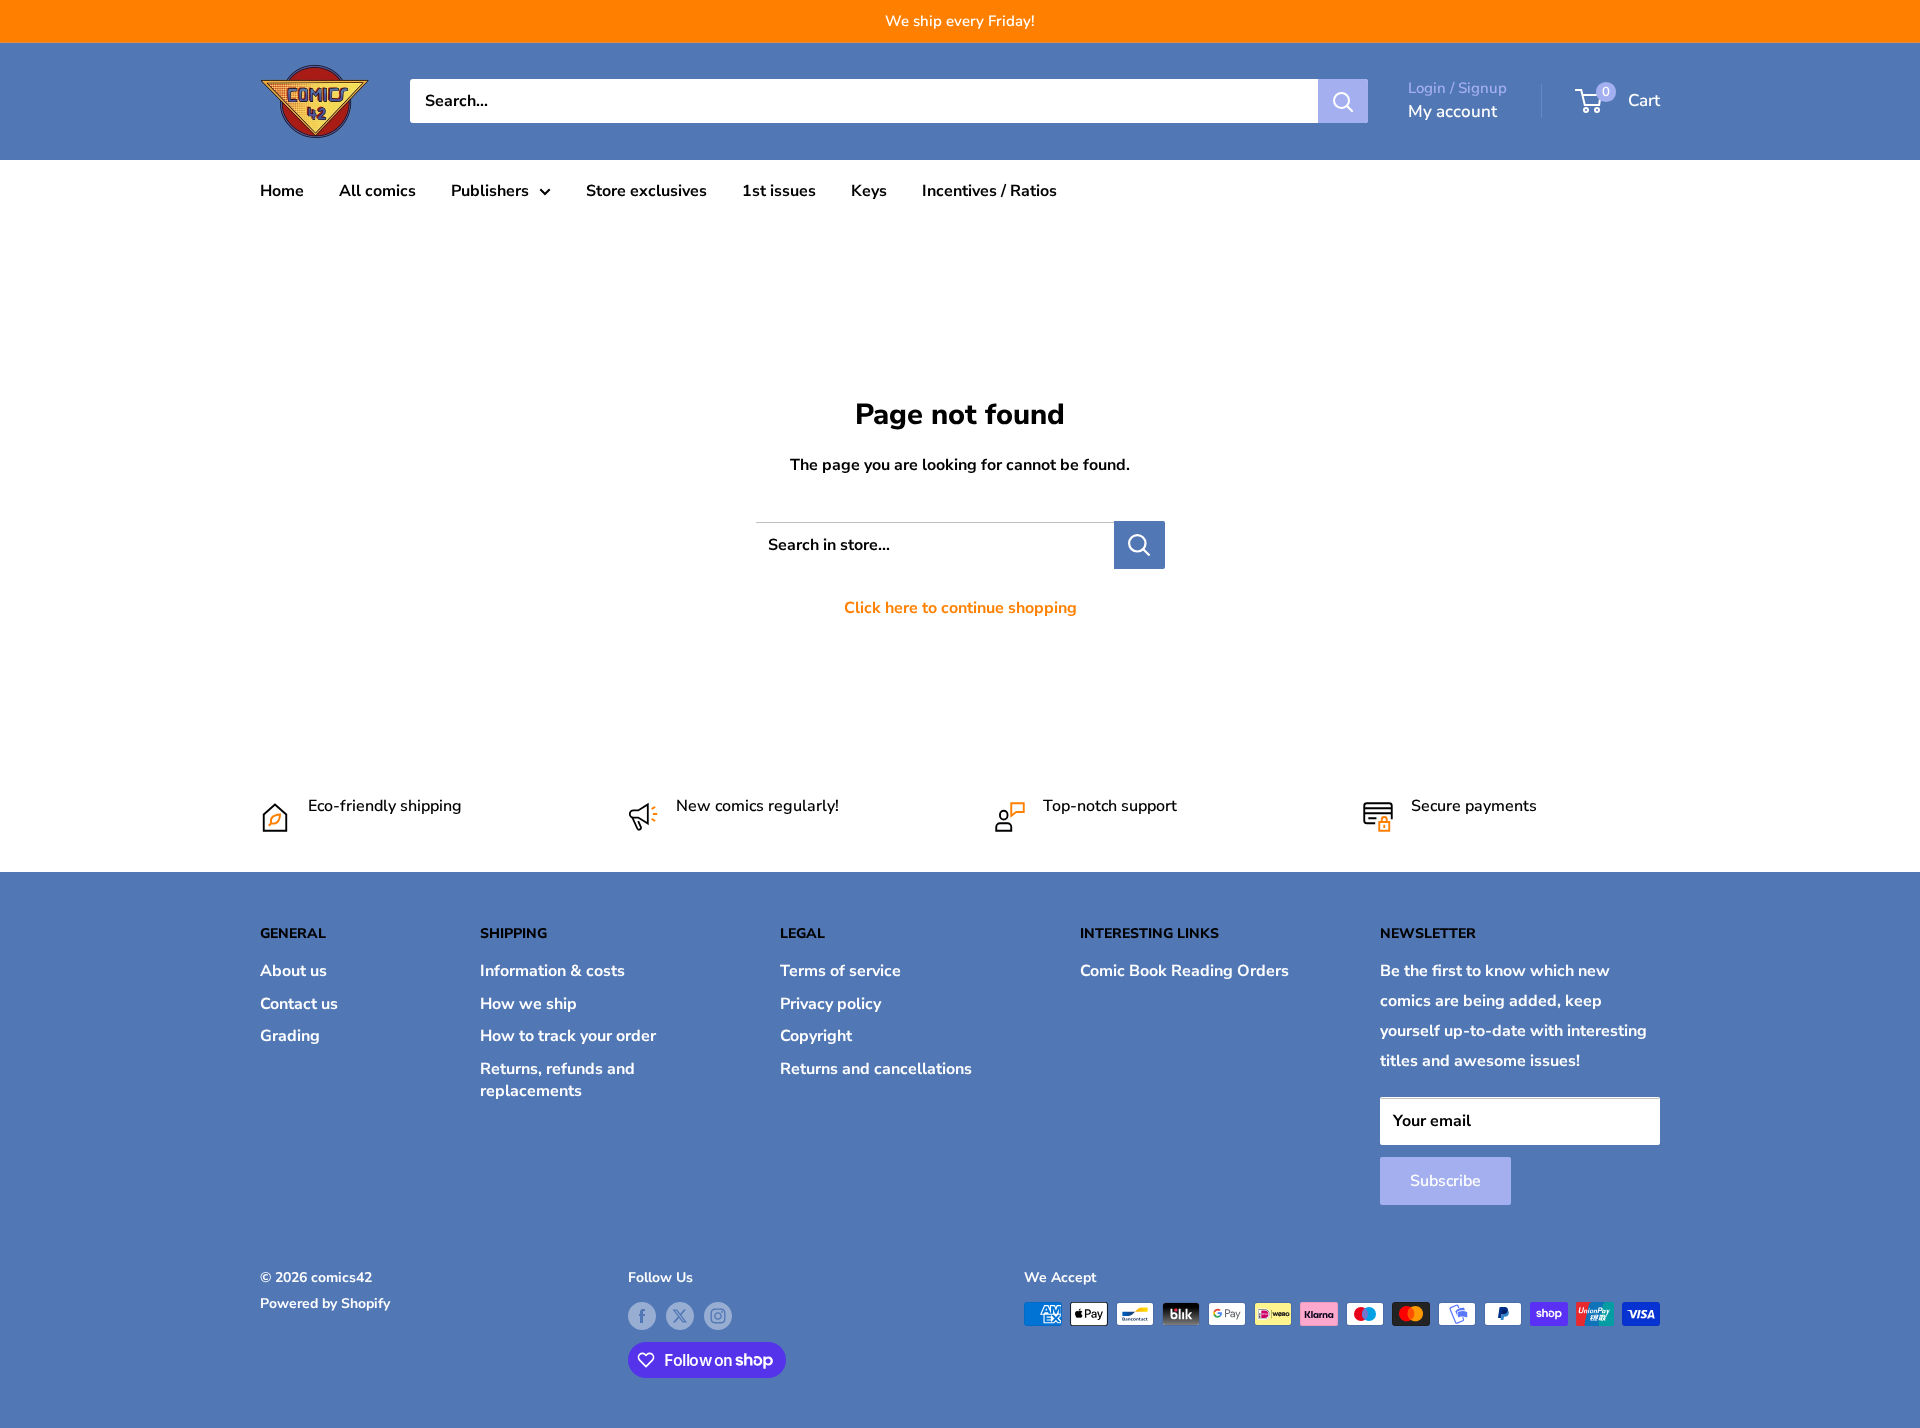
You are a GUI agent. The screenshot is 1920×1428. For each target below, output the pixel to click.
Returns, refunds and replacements (557, 1080)
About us (293, 971)
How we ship (528, 1004)
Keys (869, 191)
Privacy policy (830, 1004)
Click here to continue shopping (960, 608)
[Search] (1343, 101)
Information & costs (552, 971)
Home (282, 191)
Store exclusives (646, 191)
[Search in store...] (1139, 545)
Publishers (490, 191)
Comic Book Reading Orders (1184, 971)
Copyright (816, 1036)
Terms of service (840, 971)
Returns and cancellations (876, 1069)
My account (1452, 111)
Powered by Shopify (325, 1303)
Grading (290, 1036)
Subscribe (1445, 1181)
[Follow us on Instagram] (718, 1316)
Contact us (299, 1004)
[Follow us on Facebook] (642, 1316)
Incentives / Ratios (989, 191)
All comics (377, 191)
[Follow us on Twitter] (680, 1316)
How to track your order (568, 1036)
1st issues (779, 191)
